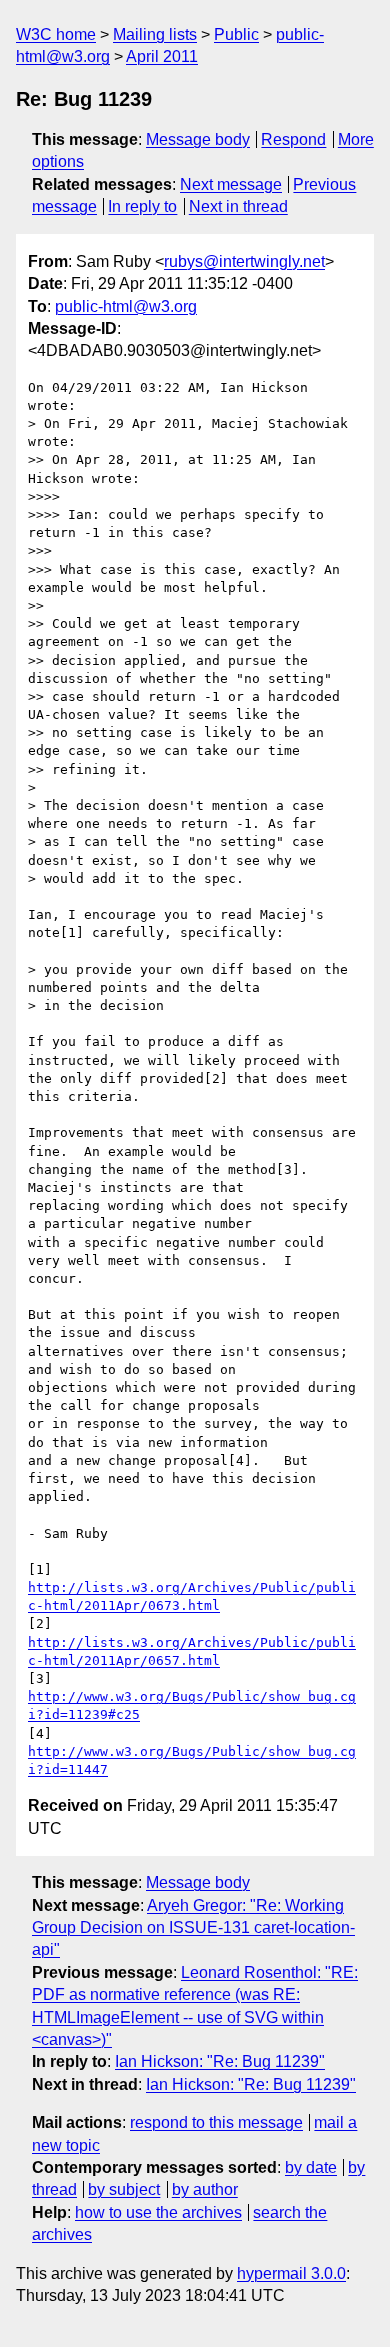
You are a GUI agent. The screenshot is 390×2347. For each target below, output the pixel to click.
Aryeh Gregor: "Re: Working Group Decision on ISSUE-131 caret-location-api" (193, 1928)
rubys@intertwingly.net (244, 261)
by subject (124, 2189)
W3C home (56, 34)
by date (311, 2167)
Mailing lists (155, 34)
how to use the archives (158, 2212)
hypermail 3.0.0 (291, 2273)
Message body (198, 139)
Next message (231, 184)
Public (236, 34)
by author (205, 2189)
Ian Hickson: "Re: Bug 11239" (220, 2061)
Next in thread (238, 206)
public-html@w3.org (126, 306)
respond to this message (216, 2122)
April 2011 (162, 56)
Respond (293, 139)
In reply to (142, 206)
